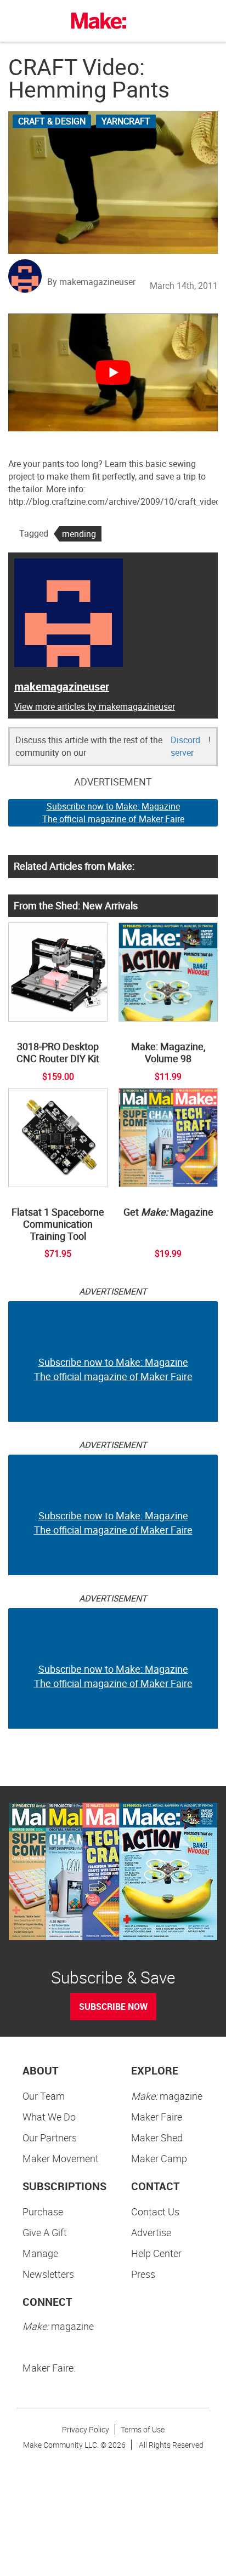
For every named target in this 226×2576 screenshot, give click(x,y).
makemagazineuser (62, 686)
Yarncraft (126, 121)
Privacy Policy (86, 2429)
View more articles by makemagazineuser (95, 706)
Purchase (43, 2212)
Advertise (151, 2232)
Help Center (156, 2253)
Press (143, 2274)
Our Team (44, 2096)
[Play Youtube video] (113, 372)
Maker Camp (159, 2158)
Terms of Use (143, 2429)
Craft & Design (52, 121)
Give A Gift (45, 2232)
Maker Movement (61, 2158)
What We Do (49, 2117)
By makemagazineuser (91, 282)
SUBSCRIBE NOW (113, 2007)
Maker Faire (157, 2117)
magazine (167, 2096)
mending (79, 534)
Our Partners (50, 2138)
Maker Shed (157, 2138)
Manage (40, 2253)
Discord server (185, 746)
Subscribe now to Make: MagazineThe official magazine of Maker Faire (113, 813)
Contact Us (155, 2212)
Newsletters (48, 2274)
